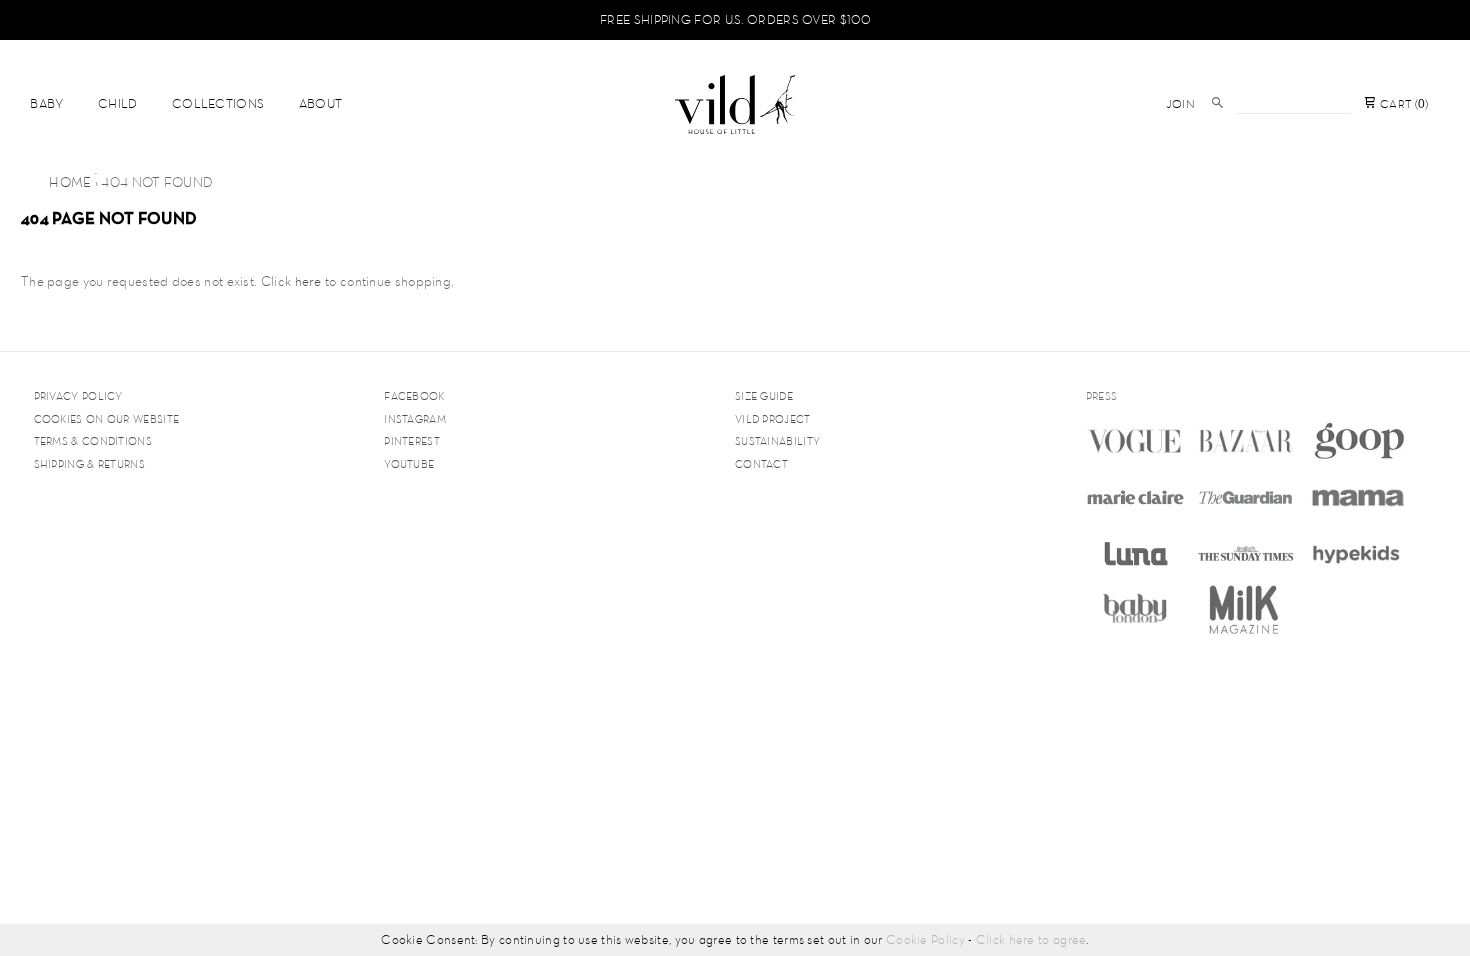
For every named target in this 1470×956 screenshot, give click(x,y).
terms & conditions (93, 441)
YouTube (409, 464)
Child (118, 103)
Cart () (1402, 104)
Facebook (414, 396)
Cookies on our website (107, 419)
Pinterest (412, 441)
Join (1180, 104)
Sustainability (777, 441)
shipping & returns (89, 464)
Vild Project (773, 419)
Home (70, 182)
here (308, 281)
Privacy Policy (78, 396)
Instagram (415, 419)
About (321, 103)
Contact (761, 464)
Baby (46, 103)
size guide (764, 396)
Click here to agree (1031, 939)
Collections (218, 103)
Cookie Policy (925, 939)
